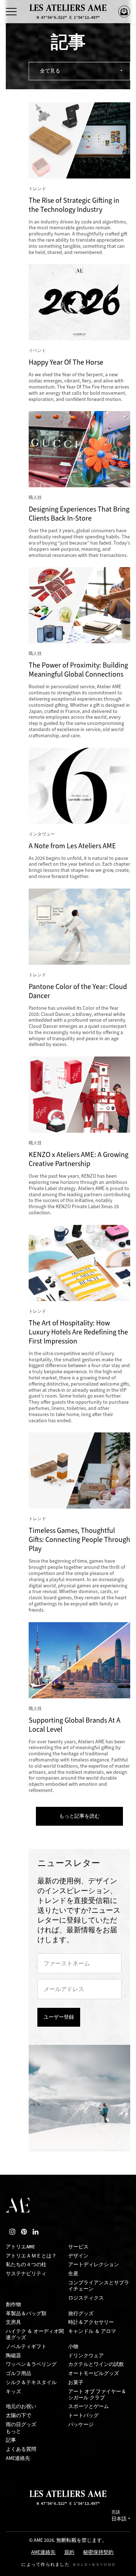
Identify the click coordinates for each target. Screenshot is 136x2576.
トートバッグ (83, 2415)
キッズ (13, 2392)
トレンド (37, 189)
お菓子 (76, 2382)
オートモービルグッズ (94, 2373)
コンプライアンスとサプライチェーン (99, 2286)
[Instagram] (12, 2232)
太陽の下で (18, 2415)
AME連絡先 (18, 2458)
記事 (11, 2440)
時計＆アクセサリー (91, 2322)
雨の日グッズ (21, 2425)
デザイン (78, 2256)
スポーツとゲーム (88, 2406)
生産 (73, 2274)
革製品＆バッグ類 (26, 2314)
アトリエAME (20, 2247)
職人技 (35, 497)
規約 (69, 2553)
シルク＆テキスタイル (31, 2382)
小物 (73, 2347)
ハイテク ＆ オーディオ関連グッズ (35, 2334)
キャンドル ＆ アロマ (92, 2331)
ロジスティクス (86, 2298)
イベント (37, 350)
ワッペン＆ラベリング (31, 2364)
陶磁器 (13, 2356)
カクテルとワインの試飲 (96, 2364)
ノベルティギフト (26, 2347)
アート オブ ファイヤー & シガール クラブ (97, 2395)
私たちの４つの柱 (26, 2265)
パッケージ (81, 2425)
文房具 (13, 2322)
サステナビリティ (26, 2274)
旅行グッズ (81, 2314)
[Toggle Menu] (11, 12)
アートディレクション (94, 2265)
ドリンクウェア (86, 2356)
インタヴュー (42, 834)
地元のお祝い (21, 2406)
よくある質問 (21, 2449)
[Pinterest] (24, 2232)
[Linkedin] (36, 2232)
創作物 (13, 2304)
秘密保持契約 (98, 2553)
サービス (78, 2247)
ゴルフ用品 (18, 2373)
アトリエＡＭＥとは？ (31, 2256)
